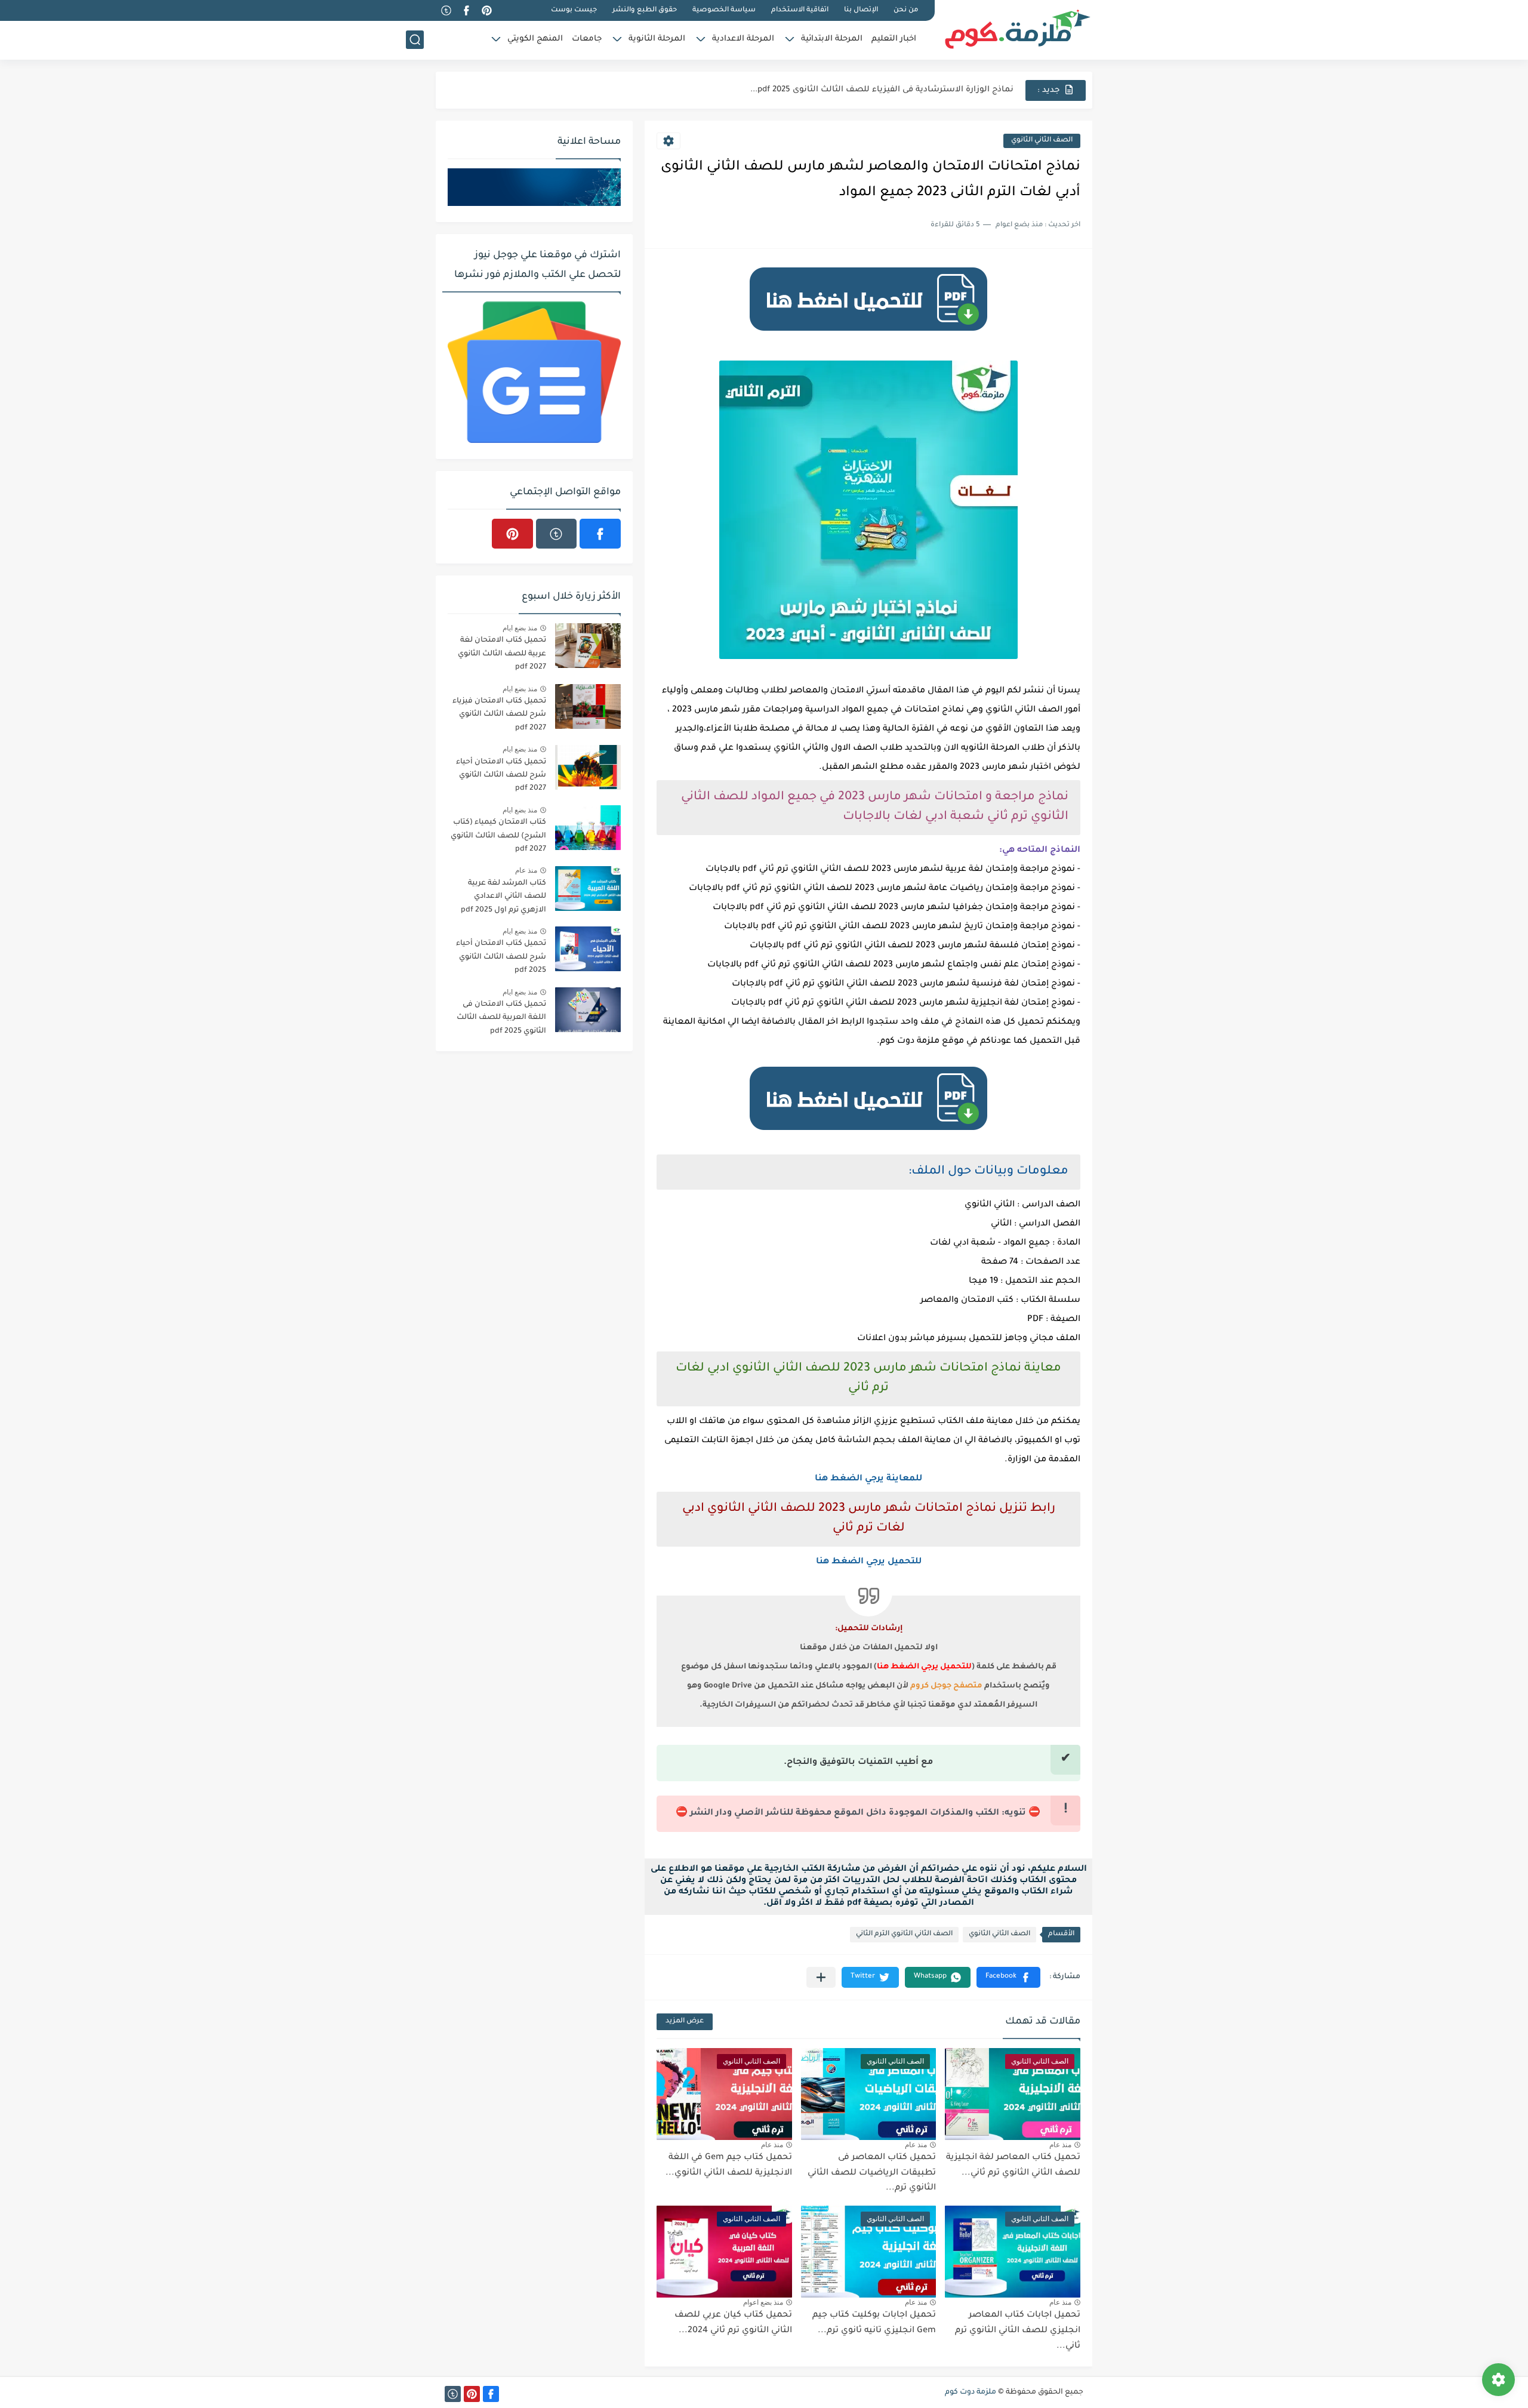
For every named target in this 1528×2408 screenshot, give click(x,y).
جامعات (587, 39)
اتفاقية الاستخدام (800, 10)
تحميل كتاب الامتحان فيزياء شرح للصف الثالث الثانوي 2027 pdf (499, 715)
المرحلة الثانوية (657, 39)
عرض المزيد (685, 2021)
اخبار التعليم (894, 39)
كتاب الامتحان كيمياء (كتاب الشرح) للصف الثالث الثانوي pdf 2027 (498, 836)
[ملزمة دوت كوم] (1018, 29)
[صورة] (588, 646)
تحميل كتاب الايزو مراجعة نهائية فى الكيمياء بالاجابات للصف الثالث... (883, 90)
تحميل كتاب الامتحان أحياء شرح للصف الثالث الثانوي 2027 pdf (501, 776)
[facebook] (466, 10)
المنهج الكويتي (535, 39)
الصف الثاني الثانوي (1042, 141)
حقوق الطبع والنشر (645, 10)
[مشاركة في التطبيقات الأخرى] (821, 1977)
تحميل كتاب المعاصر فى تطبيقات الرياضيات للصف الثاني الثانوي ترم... (872, 2173)
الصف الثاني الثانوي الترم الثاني (904, 1934)
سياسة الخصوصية (724, 10)
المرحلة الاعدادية (743, 39)
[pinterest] (486, 10)
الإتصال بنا (861, 10)
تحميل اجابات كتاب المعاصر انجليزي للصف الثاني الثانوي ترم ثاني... (1018, 2331)
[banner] (868, 336)
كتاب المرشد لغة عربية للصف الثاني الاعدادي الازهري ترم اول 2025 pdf (503, 897)
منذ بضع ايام (520, 628)
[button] (1008, 1977)
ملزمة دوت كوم (971, 2392)
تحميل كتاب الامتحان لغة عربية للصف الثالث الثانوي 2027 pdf (502, 654)
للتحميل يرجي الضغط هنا (869, 1562)
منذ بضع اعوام (763, 2302)
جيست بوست (574, 10)
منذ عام (1060, 2145)
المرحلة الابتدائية (832, 39)
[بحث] (415, 40)
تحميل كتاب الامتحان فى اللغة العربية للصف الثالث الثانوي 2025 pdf (501, 1018)
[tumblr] (446, 10)
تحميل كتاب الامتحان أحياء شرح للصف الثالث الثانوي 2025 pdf (501, 957)
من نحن (906, 10)
